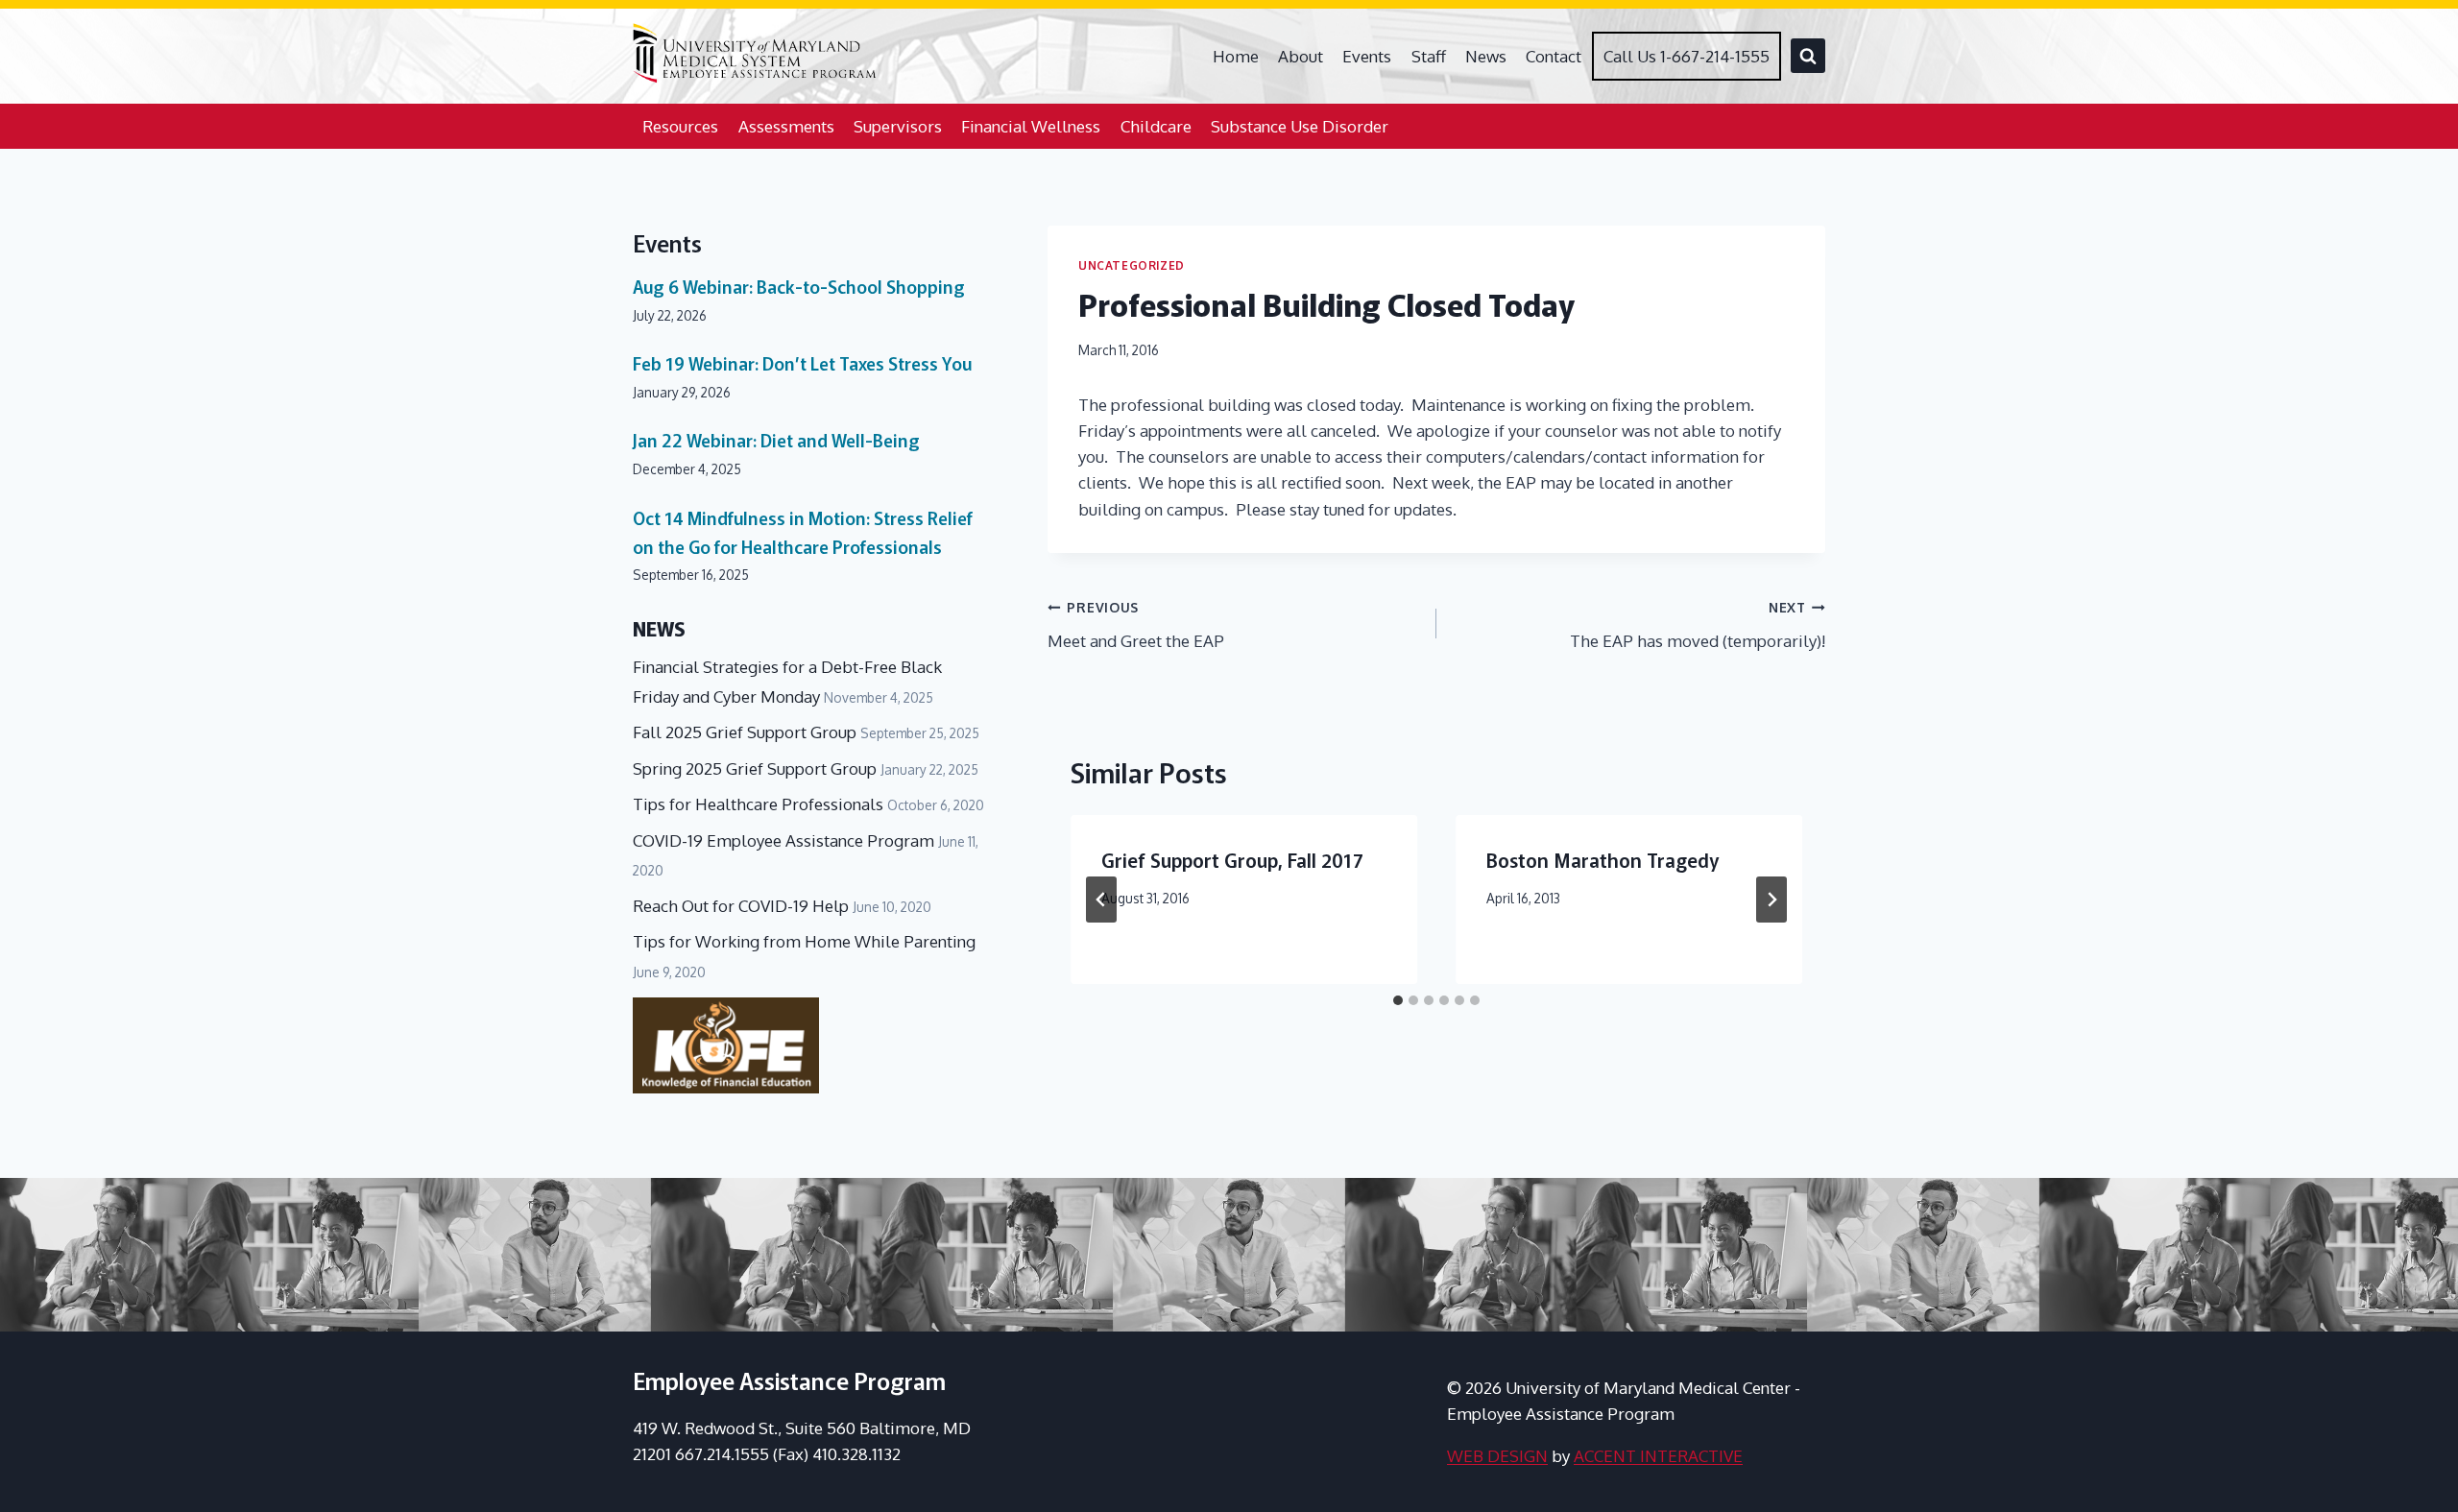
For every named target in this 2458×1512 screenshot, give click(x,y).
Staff (1429, 56)
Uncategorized (1132, 265)
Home (1236, 56)
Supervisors (898, 126)
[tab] (1398, 1000)
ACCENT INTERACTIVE (1658, 1456)
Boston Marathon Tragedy (1603, 860)
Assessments (786, 126)
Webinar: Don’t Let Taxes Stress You (802, 363)
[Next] (1771, 900)
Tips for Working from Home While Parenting (804, 941)
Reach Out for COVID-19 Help (741, 906)
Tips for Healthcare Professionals (758, 804)
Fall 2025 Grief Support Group (745, 732)
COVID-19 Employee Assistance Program (783, 840)
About (1301, 56)
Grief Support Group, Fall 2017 (1232, 860)
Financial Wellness (1031, 126)
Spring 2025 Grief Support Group (755, 768)
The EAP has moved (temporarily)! (1698, 625)
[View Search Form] (1808, 56)
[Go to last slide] (1101, 900)
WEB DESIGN (1497, 1456)
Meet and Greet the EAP (1136, 625)
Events (1367, 56)
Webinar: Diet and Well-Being (776, 440)
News (1486, 56)
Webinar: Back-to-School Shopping (799, 286)
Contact (1554, 56)
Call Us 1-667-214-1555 (1687, 56)
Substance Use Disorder (1300, 126)
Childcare (1156, 126)
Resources (680, 126)
